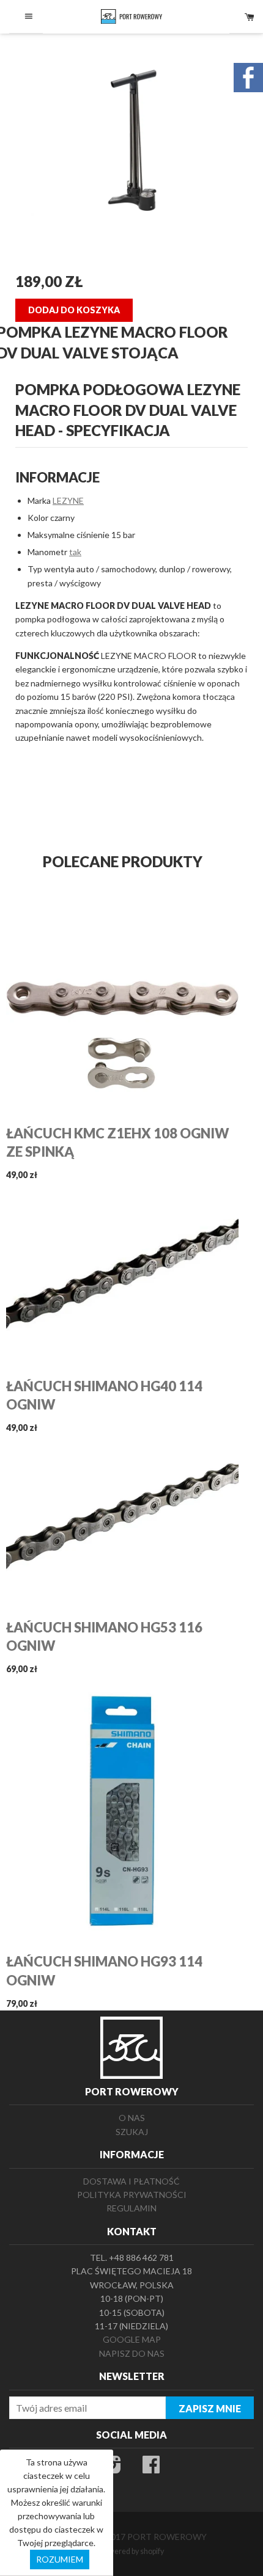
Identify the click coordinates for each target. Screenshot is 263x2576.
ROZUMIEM (60, 2559)
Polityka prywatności (132, 2195)
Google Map (132, 2339)
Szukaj (132, 2132)
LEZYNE (68, 500)
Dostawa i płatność (131, 2181)
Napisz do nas (132, 2353)
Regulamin (131, 2208)
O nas (132, 2118)
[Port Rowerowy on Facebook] (151, 2468)
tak (75, 552)
